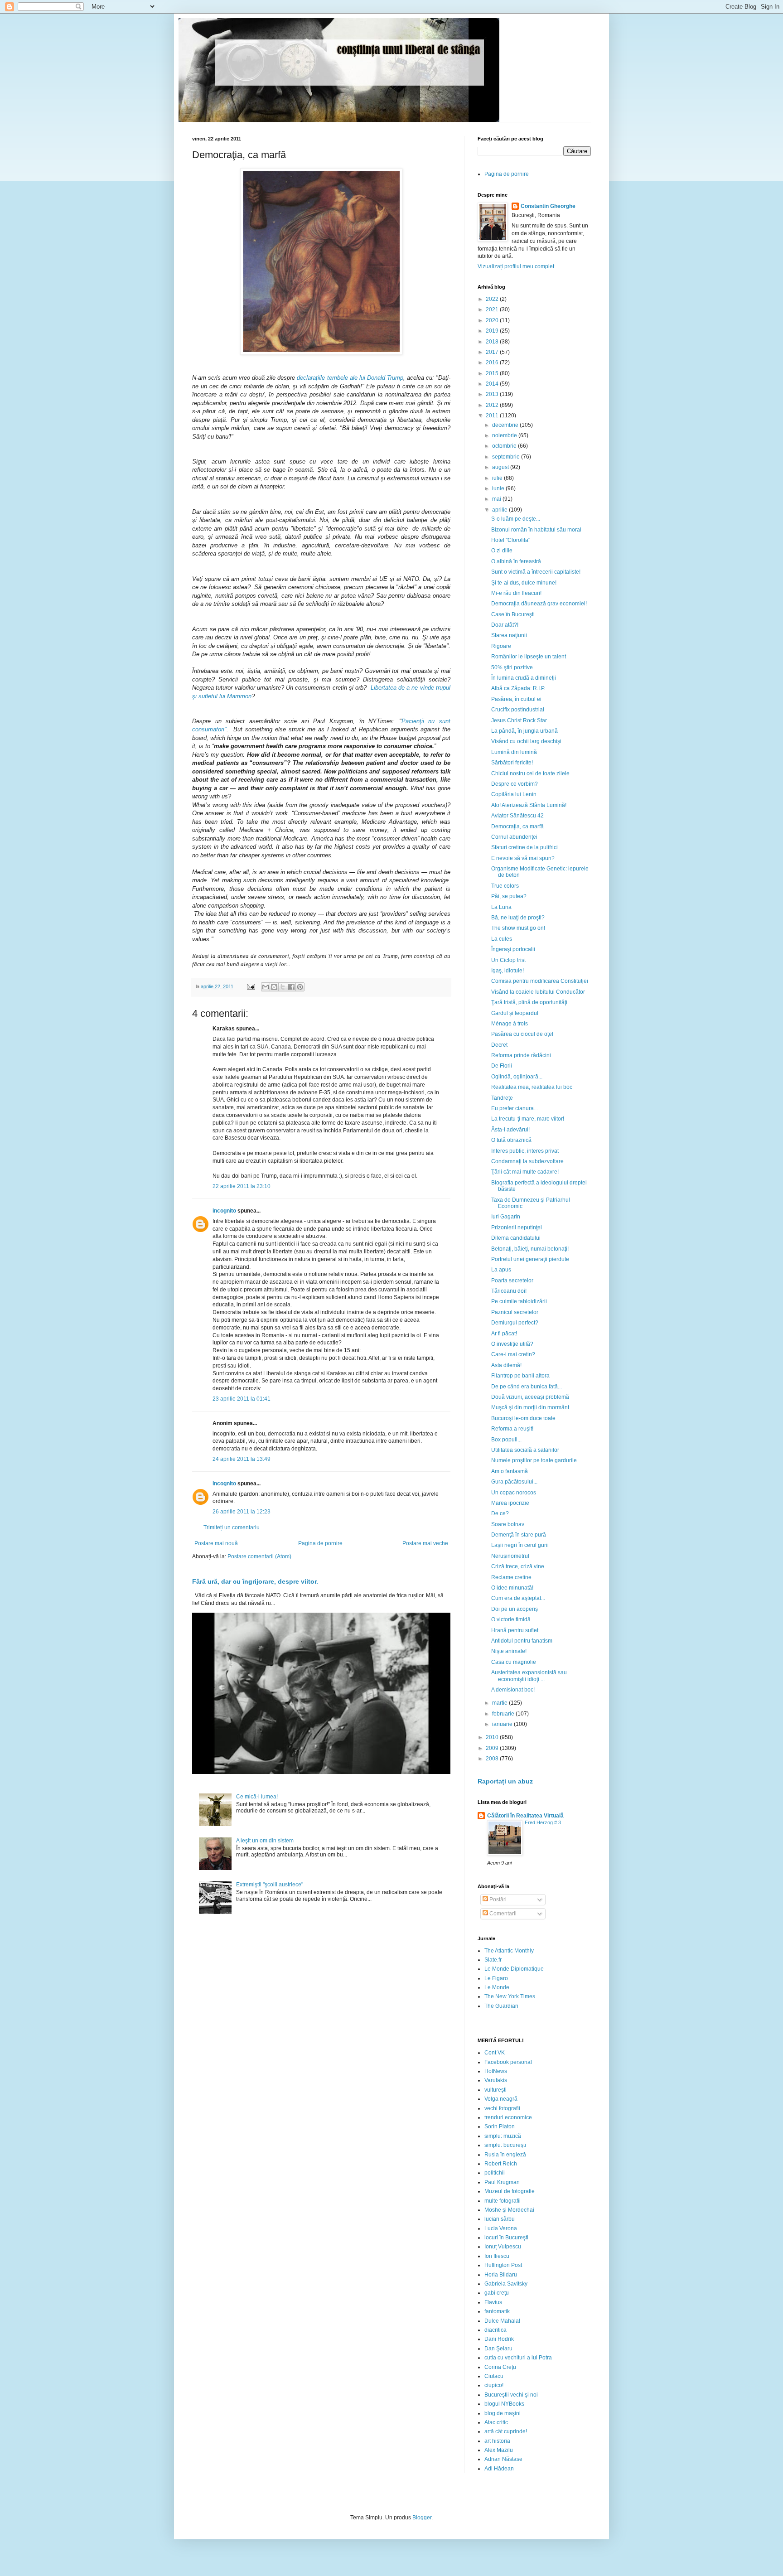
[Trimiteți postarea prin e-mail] (251, 986)
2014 (493, 384)
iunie (499, 488)
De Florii (502, 1066)
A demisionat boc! (513, 1690)
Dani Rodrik (499, 2339)
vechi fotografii (502, 2108)
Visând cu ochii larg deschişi (526, 741)
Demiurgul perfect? (515, 1323)
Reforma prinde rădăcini (521, 1055)
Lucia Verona (501, 2228)
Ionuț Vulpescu (503, 2247)
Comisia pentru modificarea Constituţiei (540, 981)
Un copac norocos (514, 1493)
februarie (504, 1714)
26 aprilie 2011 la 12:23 (242, 1512)
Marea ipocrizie (510, 1503)
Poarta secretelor (512, 1281)
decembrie (506, 425)
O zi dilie (502, 551)
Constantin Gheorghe (548, 206)
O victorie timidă (511, 1619)
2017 (493, 352)
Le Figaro (496, 1978)
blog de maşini (503, 2413)
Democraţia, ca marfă (517, 826)
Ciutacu (494, 2376)
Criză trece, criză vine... (520, 1566)
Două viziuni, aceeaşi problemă (530, 1397)
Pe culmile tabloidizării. (520, 1301)
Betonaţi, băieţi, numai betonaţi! (530, 1249)
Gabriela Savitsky (506, 2284)
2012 (493, 405)
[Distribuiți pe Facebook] (291, 987)
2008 (493, 1759)
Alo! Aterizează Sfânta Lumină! (529, 805)
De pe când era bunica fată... (527, 1387)
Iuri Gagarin (506, 1217)
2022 (493, 299)
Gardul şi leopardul (515, 1013)
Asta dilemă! (506, 1365)
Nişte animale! (509, 1651)
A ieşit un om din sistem (265, 1841)
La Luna (501, 907)
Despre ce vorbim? (515, 784)
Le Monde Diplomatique (514, 1969)
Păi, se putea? (509, 896)
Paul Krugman (502, 2182)
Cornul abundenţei (514, 837)
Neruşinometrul (510, 1556)
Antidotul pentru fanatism (522, 1641)
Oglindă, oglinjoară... (517, 1077)
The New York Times (510, 1996)
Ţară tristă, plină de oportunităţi (529, 1002)
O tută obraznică (511, 1140)
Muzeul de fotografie (510, 2191)
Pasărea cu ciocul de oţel (522, 1034)
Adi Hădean (499, 2469)
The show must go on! (518, 928)
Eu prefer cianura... (515, 1108)
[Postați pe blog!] (274, 987)
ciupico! (494, 2385)
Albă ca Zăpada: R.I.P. (518, 688)
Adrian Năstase (503, 2459)
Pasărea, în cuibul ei (516, 699)
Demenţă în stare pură (519, 1535)
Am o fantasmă (510, 1471)
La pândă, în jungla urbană (524, 731)
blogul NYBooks (504, 2404)
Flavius (493, 2302)
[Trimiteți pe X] (283, 987)
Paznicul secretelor (515, 1312)
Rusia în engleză (505, 2155)
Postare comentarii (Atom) (259, 1556)
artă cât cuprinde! (506, 2431)
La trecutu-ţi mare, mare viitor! (528, 1119)
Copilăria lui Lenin (514, 794)
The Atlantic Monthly (509, 1951)
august (501, 467)
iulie (498, 478)
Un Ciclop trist (508, 960)
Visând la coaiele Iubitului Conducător (538, 992)
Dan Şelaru (498, 2349)
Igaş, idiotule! (507, 971)
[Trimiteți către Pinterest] (300, 987)
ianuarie (503, 1724)
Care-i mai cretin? (513, 1354)
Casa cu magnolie (514, 1662)
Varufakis (496, 2080)
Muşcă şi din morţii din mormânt (530, 1407)
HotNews (496, 2071)
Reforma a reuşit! (512, 1429)
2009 (493, 1748)
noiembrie (505, 435)
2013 (493, 394)
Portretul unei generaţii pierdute (530, 1259)
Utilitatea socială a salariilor (525, 1450)
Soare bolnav (508, 1524)
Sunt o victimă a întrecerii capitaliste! (536, 572)
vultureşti (495, 2090)
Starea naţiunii (509, 635)
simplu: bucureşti (505, 2145)
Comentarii (502, 1914)
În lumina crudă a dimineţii (524, 678)
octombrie (505, 446)
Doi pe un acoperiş (515, 1609)
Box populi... (506, 1440)
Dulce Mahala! (502, 2321)
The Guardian (501, 2006)
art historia (497, 2441)
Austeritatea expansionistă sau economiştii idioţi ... (529, 1676)
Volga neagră (501, 2099)
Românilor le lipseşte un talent (529, 657)
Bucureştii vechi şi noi (511, 2395)
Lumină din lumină (514, 752)
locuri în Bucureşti (506, 2238)
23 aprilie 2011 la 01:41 (242, 1399)
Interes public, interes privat (525, 1151)
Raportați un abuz (505, 1781)
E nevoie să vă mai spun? (523, 858)
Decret (499, 1045)
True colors (505, 886)
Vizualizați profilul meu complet (516, 266)
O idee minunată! (512, 1588)
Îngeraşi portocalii (513, 949)
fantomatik (497, 2311)
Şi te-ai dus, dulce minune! (524, 583)
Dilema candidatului (516, 1238)
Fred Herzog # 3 (543, 1822)
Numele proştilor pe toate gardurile (534, 1460)
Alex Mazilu (499, 2450)
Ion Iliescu (497, 2256)
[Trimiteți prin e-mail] (266, 987)
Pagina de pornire (320, 1543)
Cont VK (495, 2053)
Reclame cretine (511, 1577)
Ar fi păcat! (504, 1334)
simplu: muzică (503, 2136)
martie (500, 1703)
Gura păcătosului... (514, 1482)
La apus (501, 1270)
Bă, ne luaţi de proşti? (518, 918)
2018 (493, 342)
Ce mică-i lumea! (257, 1797)
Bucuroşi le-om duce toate (523, 1418)
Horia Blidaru (501, 2275)
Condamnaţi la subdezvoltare (527, 1161)
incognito (224, 1211)
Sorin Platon (500, 2127)
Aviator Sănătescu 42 (517, 816)
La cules (502, 939)
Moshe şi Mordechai (509, 2210)
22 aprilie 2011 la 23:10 (242, 1186)
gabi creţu (497, 2293)
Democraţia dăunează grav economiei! (539, 604)
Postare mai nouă (216, 1543)
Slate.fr (493, 1960)
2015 (493, 373)
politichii (495, 2173)
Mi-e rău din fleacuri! (516, 593)
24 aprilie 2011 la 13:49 (242, 1459)
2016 (493, 362)
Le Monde (497, 1987)
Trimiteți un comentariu (232, 1527)
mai (497, 499)
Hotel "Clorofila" (511, 540)
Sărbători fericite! (512, 763)
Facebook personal (508, 2062)
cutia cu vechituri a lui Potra (518, 2358)
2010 (493, 1737)
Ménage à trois (510, 1024)
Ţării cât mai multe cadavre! (525, 1172)
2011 (493, 416)
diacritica (495, 2330)
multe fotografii (503, 2201)
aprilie (500, 510)
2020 (493, 320)
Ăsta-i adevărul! (510, 1130)
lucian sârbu (500, 2219)
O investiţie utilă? (512, 1344)
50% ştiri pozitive (512, 667)
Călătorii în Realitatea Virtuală (525, 1816)
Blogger (422, 2518)
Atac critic (496, 2422)
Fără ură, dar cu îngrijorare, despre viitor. (255, 1581)
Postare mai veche (425, 1543)
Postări (497, 1899)
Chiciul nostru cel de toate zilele (530, 773)
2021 (493, 309)
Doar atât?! (505, 625)
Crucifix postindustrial (518, 710)
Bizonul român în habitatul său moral (536, 530)
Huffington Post (503, 2265)
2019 (493, 331)
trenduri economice (508, 2117)
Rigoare (501, 646)
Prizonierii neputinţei (517, 1228)
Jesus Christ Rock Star (519, 720)
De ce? (500, 1513)
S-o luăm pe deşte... (516, 519)
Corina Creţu (500, 2367)
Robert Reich (501, 2164)
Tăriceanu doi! (509, 1291)
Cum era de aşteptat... (518, 1598)
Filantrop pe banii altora (520, 1376)
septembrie (507, 457)
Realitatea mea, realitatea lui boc (532, 1087)
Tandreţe (502, 1098)
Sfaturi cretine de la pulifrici (524, 847)
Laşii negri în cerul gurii (520, 1545)
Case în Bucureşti (513, 614)
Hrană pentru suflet (515, 1630)
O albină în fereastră (516, 561)
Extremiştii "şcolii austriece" (270, 1885)
